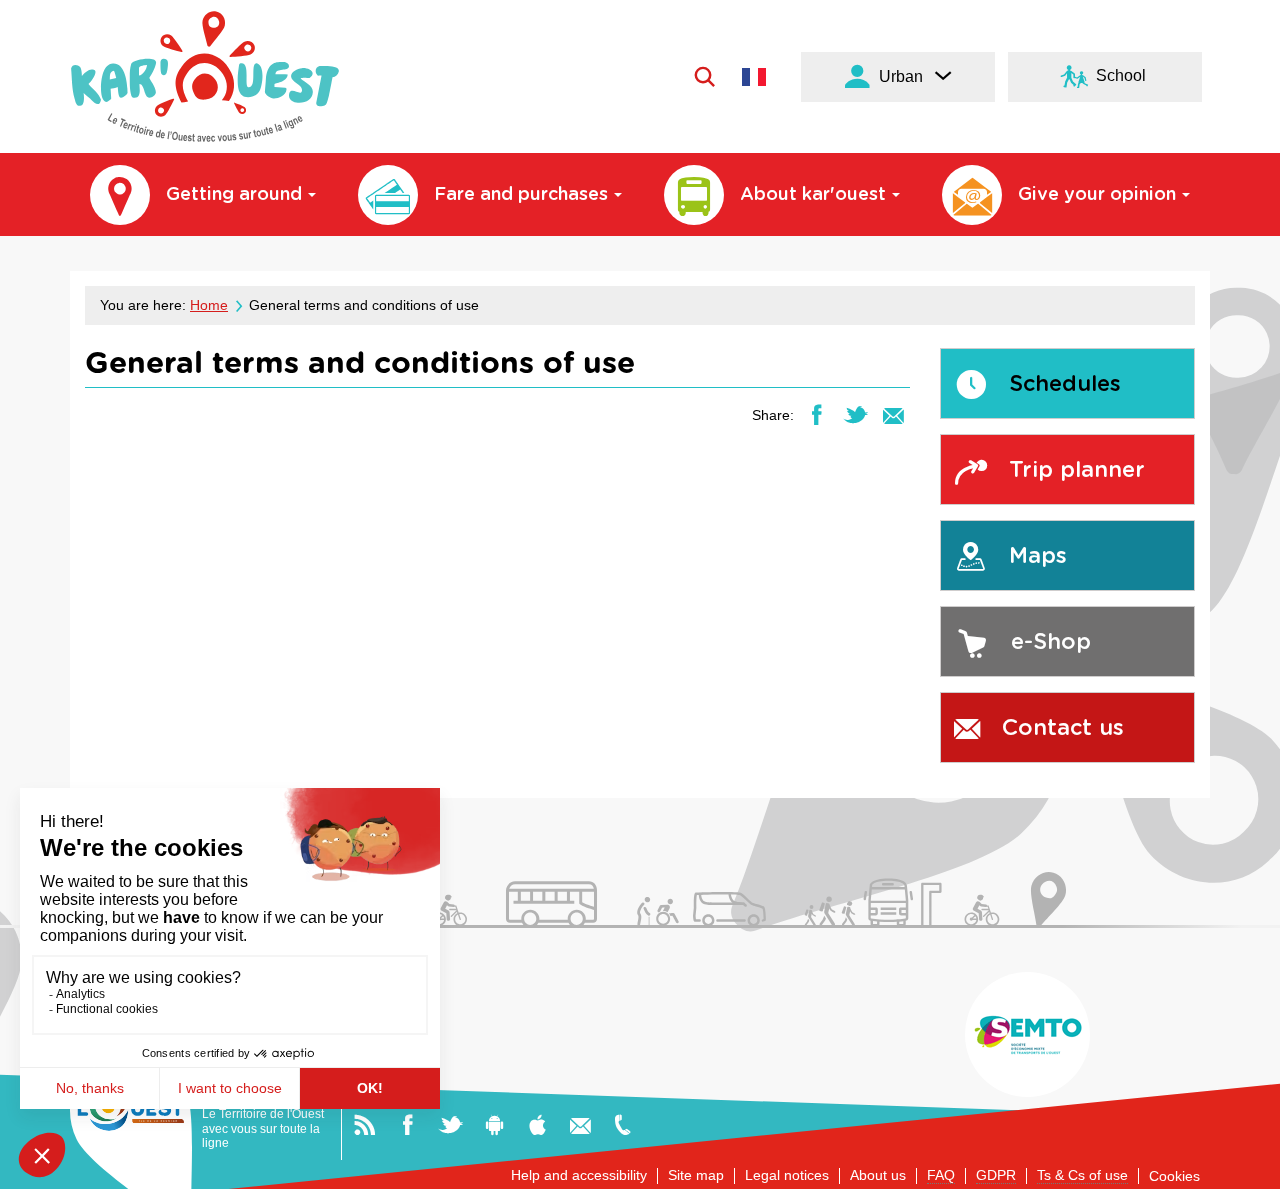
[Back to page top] (1241, 1165)
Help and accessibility (579, 1175)
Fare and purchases (521, 195)
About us (878, 1175)
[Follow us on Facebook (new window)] (407, 1124)
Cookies (1174, 1176)
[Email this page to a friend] (893, 414)
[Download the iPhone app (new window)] (537, 1124)
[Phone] (622, 1124)
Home (209, 305)
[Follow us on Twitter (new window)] (450, 1124)
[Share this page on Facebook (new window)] (816, 414)
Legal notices (787, 1175)
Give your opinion (1097, 195)
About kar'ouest (813, 195)
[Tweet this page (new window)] (855, 414)
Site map (696, 1175)
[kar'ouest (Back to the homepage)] (205, 76)
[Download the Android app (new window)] (494, 1124)
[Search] (704, 76)
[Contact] (580, 1124)
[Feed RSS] (364, 1124)
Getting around (234, 195)
